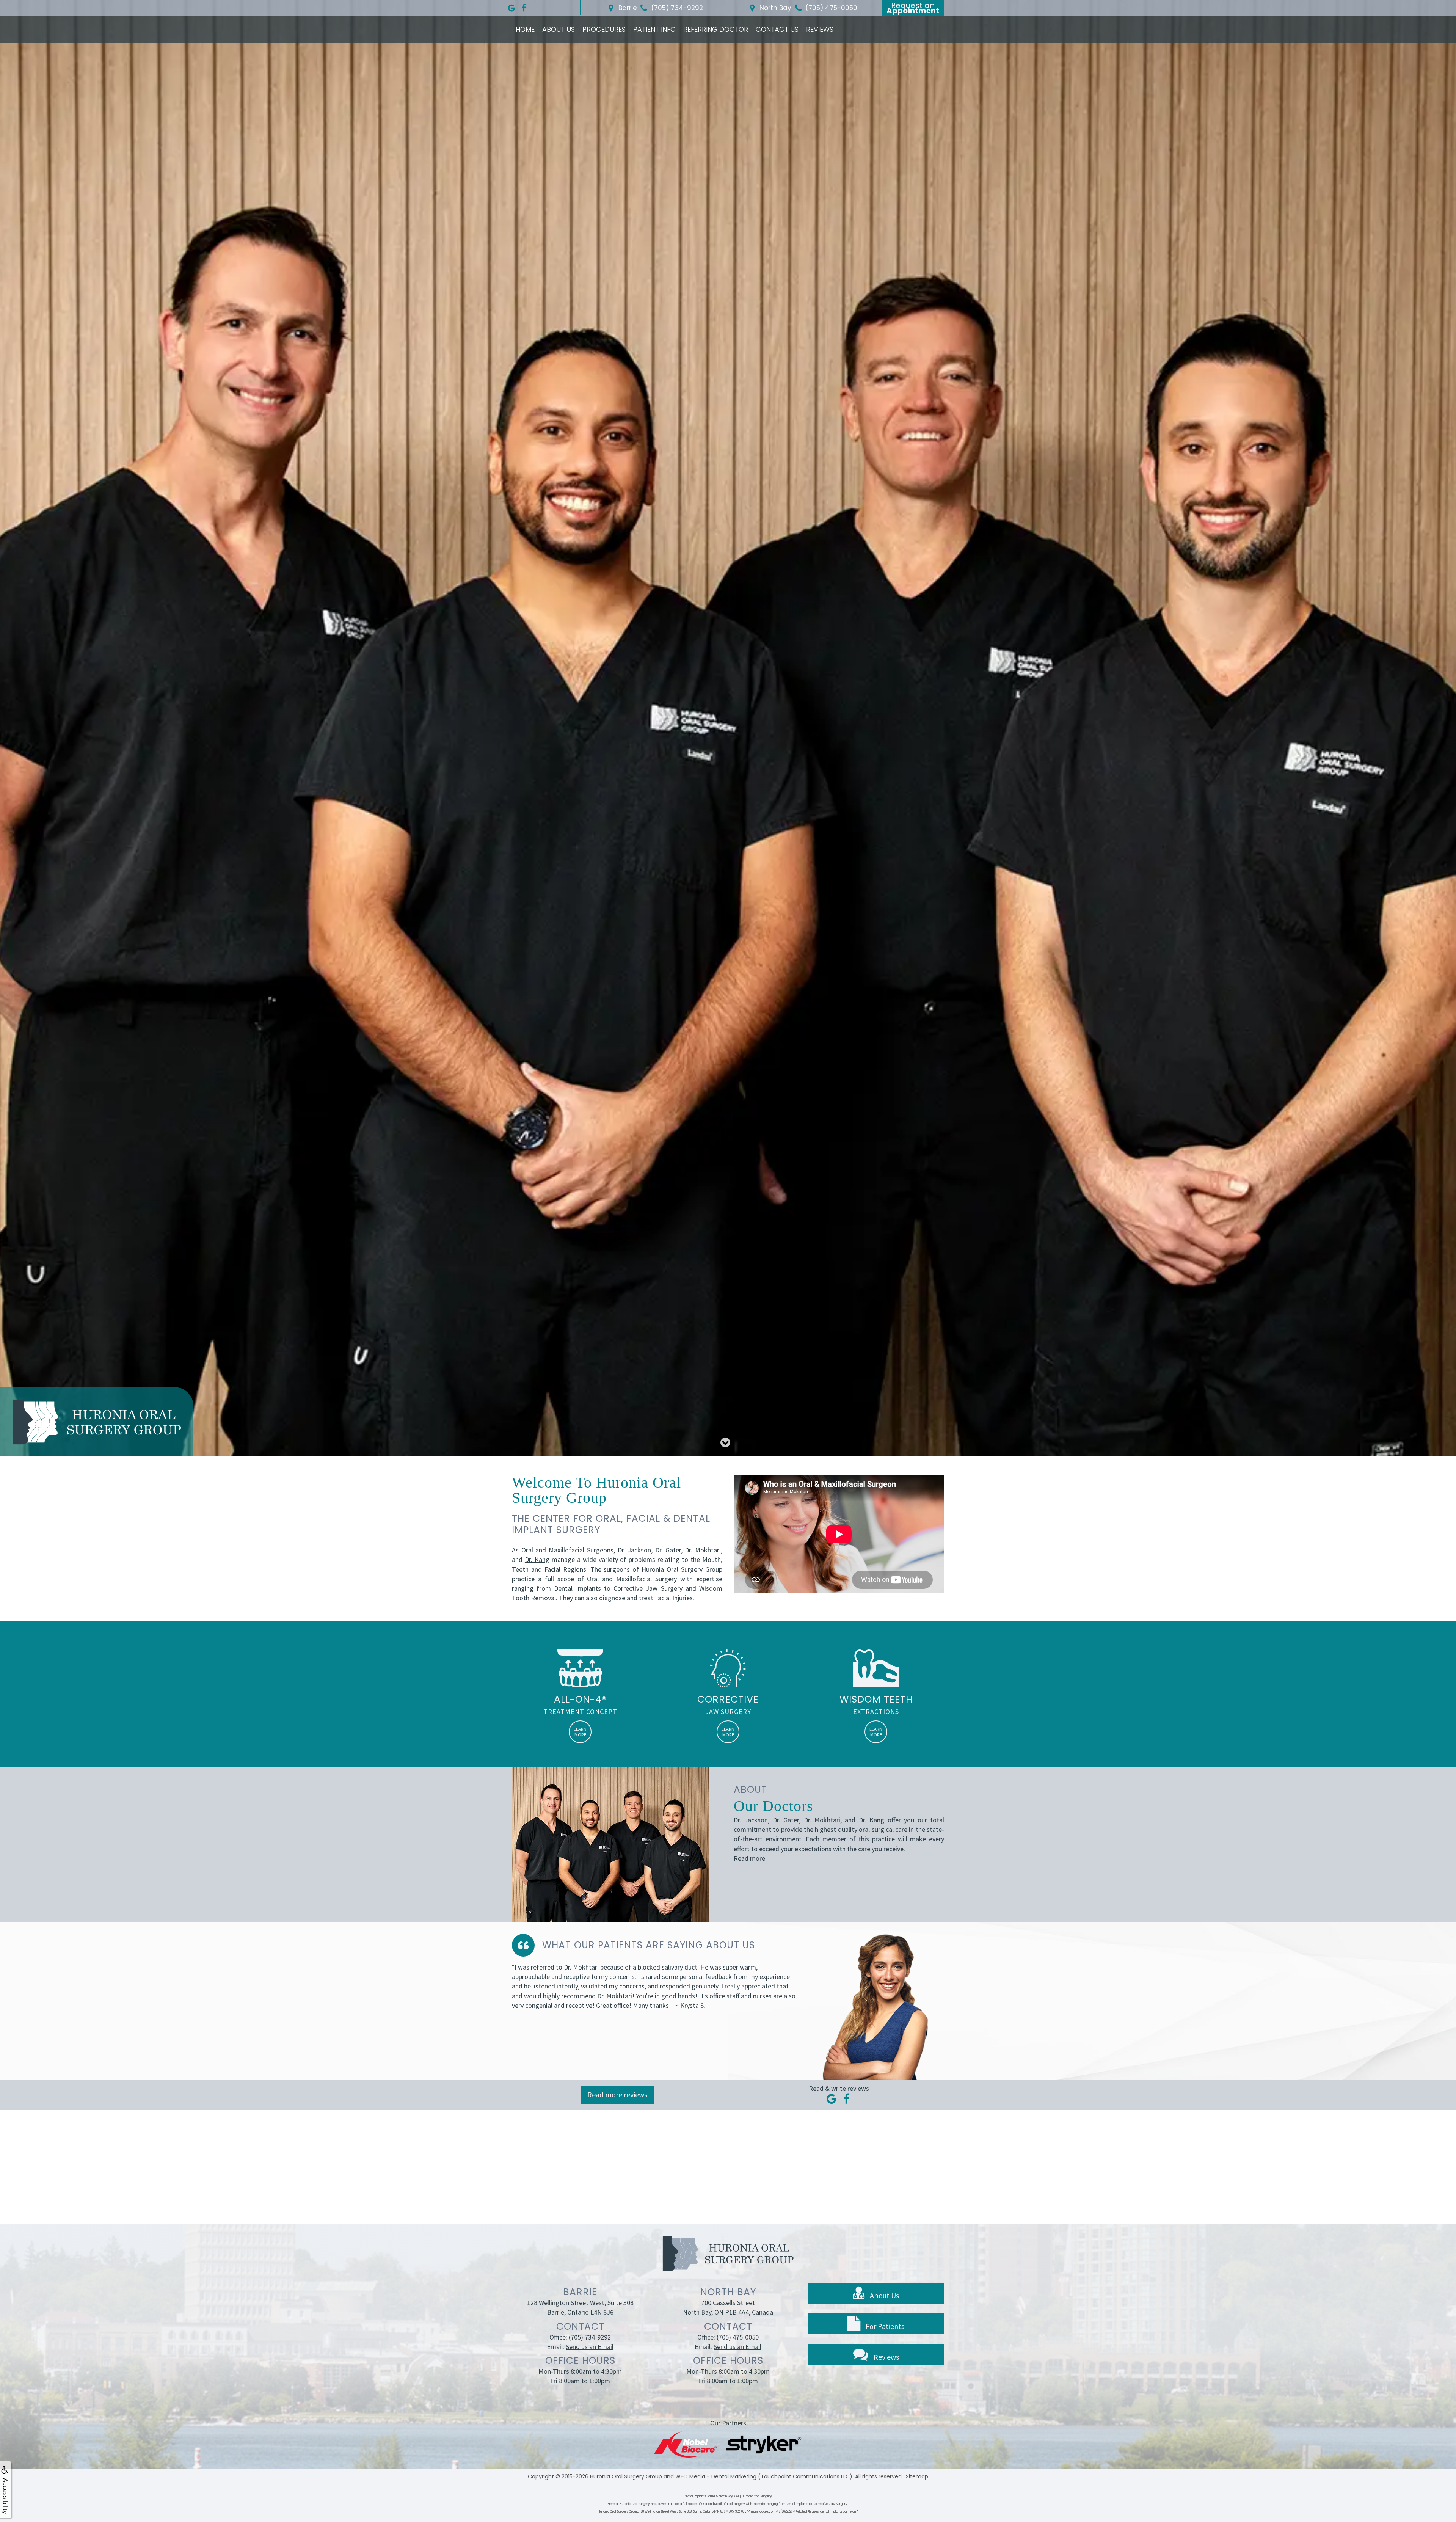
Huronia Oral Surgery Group (626, 2476)
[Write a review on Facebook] (846, 2099)
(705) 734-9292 (590, 2337)
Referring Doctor (716, 29)
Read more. (750, 1858)
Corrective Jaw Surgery (648, 1588)
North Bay (774, 8)
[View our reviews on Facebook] (524, 6)
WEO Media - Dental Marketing (716, 2476)
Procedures (604, 29)
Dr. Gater (668, 1550)
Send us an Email (590, 2347)
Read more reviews (617, 2094)
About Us (559, 29)
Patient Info (654, 29)
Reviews (820, 29)
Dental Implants (577, 1588)
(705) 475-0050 (738, 2337)
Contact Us (777, 29)
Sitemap (917, 2476)
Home (525, 29)
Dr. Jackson (635, 1550)
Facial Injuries (674, 1598)
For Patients (884, 2326)
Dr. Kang (537, 1559)
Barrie (627, 8)
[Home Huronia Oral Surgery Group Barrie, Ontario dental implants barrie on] (97, 1422)
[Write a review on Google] (832, 2099)
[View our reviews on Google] (511, 6)
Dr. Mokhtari (703, 1550)
